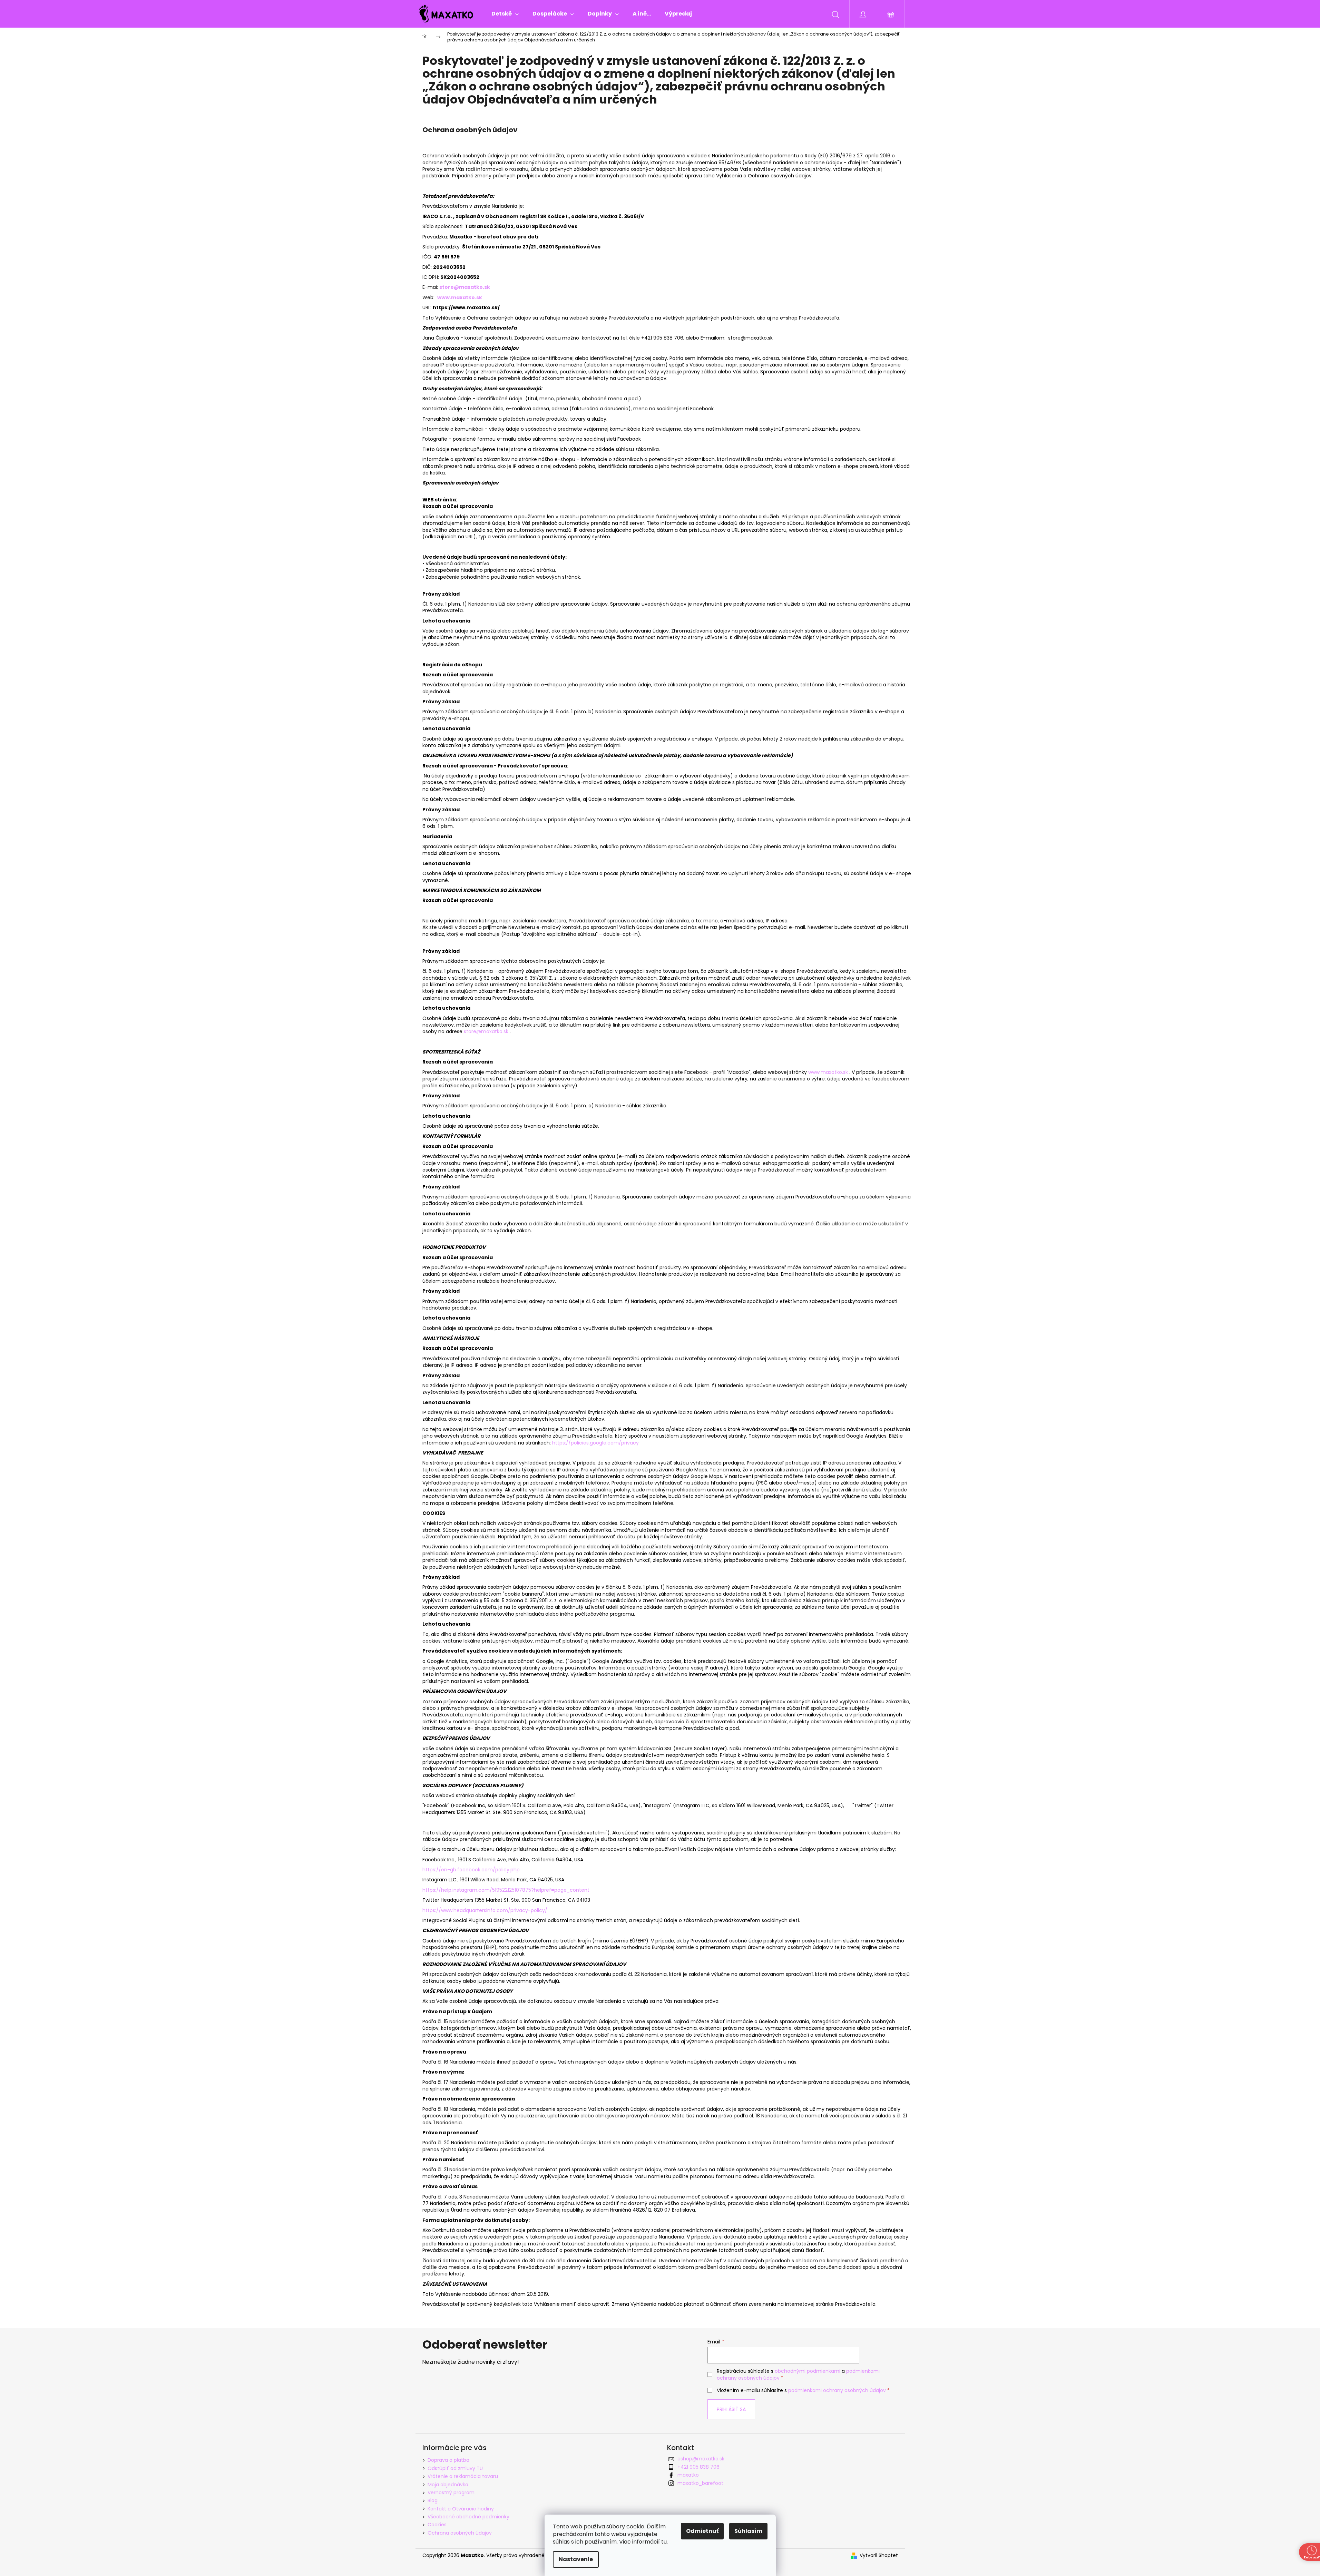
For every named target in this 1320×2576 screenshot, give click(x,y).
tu (664, 2542)
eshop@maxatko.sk (701, 2459)
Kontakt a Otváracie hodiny (461, 2509)
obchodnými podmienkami (808, 2371)
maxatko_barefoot (700, 2483)
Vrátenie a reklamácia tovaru (463, 2476)
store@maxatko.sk (486, 1031)
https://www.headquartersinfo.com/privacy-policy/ (485, 1910)
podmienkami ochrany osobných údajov (837, 2390)
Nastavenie (576, 2559)
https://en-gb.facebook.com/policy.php (471, 1870)
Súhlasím (748, 2531)
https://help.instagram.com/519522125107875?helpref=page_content (506, 1890)
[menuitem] (505, 14)
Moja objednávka (448, 2485)
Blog (433, 2500)
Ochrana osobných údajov (460, 2533)
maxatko (688, 2475)
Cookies (437, 2525)
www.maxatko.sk (460, 297)
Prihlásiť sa (731, 2409)
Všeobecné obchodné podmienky (468, 2517)
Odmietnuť (702, 2531)
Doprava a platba (448, 2460)
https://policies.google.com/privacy (595, 1443)
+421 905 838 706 (698, 2467)
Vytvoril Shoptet (879, 2555)
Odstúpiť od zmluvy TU (455, 2468)
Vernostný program (451, 2492)
